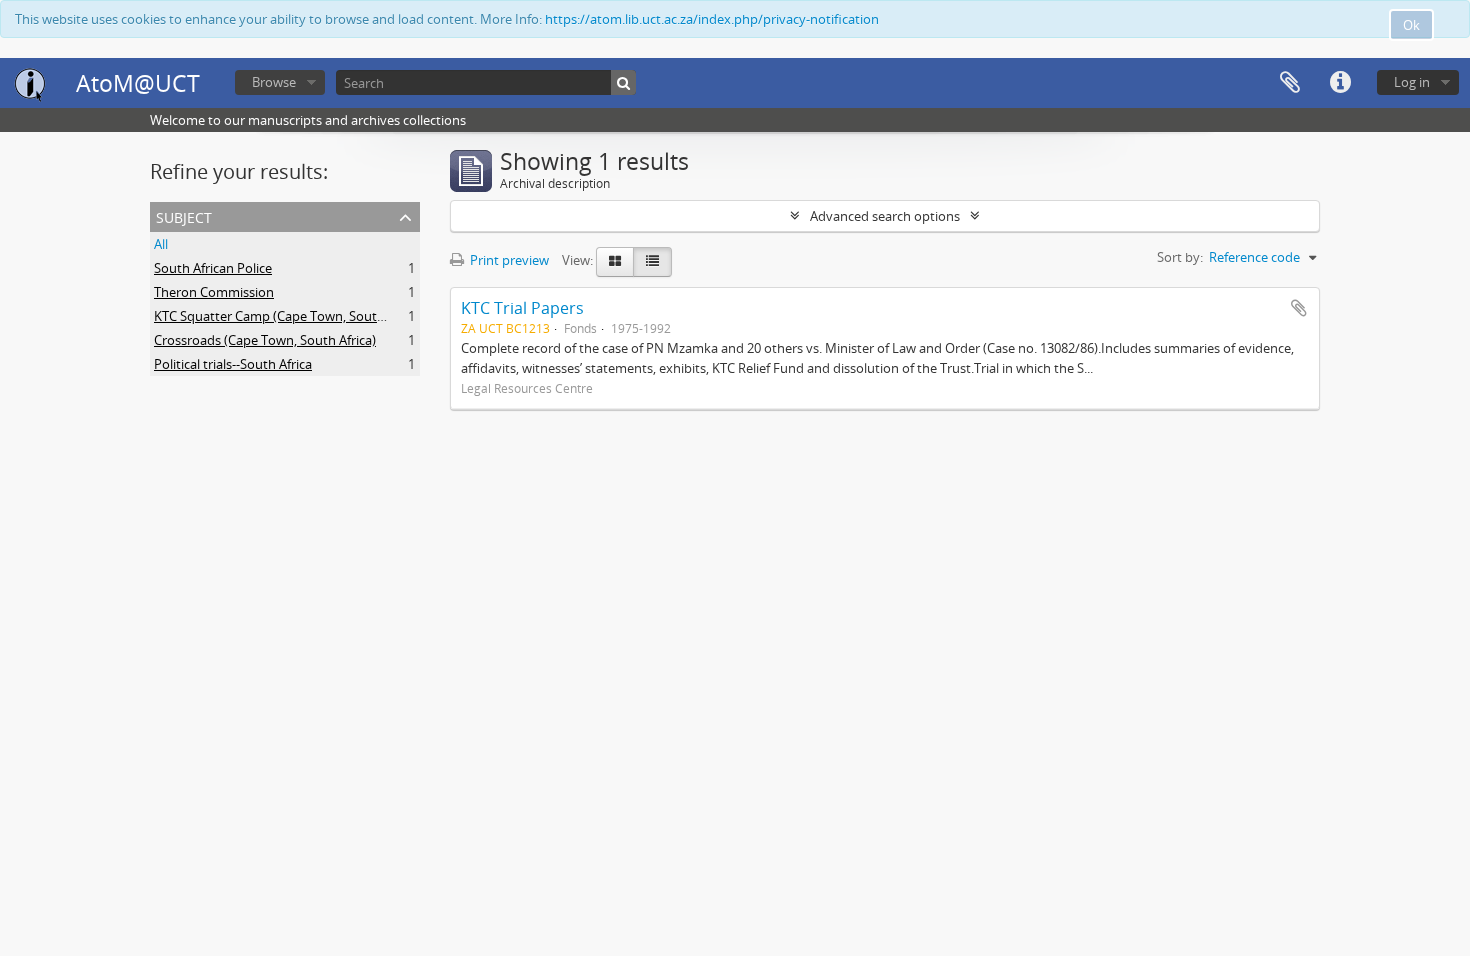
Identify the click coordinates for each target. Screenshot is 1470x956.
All (161, 244)
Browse (274, 82)
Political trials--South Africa (233, 364)
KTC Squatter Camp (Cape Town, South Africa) (289, 316)
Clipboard (1290, 83)
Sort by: (1180, 257)
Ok (1411, 25)
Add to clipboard (1299, 308)
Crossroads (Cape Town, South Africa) (265, 340)
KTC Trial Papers (522, 308)
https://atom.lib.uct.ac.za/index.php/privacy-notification (712, 19)
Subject (184, 215)
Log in (1412, 82)
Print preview (508, 260)
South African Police (213, 268)
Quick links (1340, 83)
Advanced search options (885, 216)
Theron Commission (214, 292)
